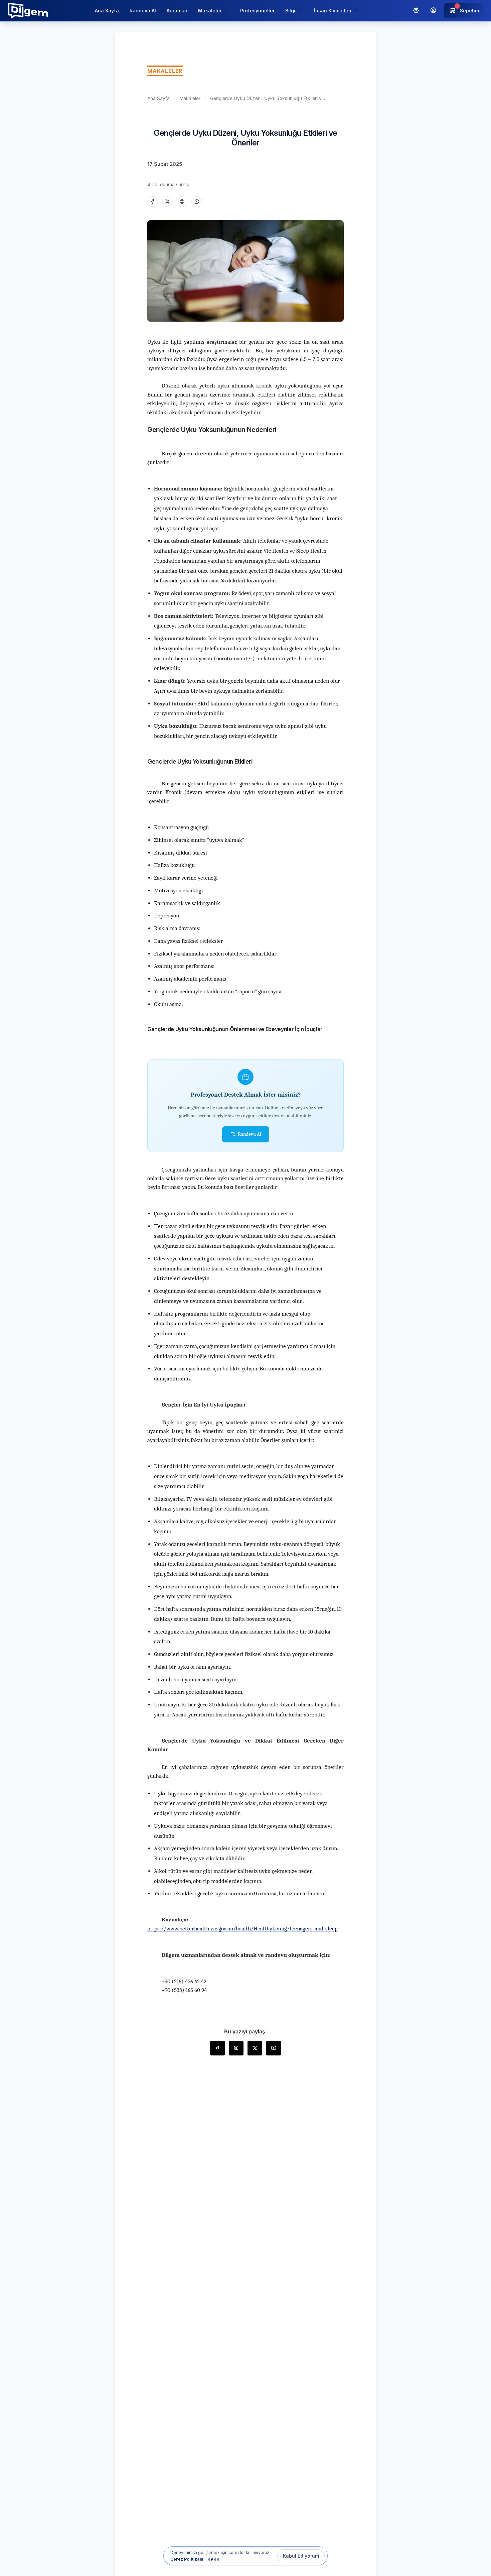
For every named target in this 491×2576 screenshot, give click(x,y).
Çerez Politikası (187, 2559)
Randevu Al (143, 11)
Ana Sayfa (107, 11)
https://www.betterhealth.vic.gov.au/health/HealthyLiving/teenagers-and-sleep (242, 1929)
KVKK (213, 2559)
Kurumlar (177, 11)
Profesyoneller (257, 11)
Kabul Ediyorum (301, 2556)
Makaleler (190, 98)
